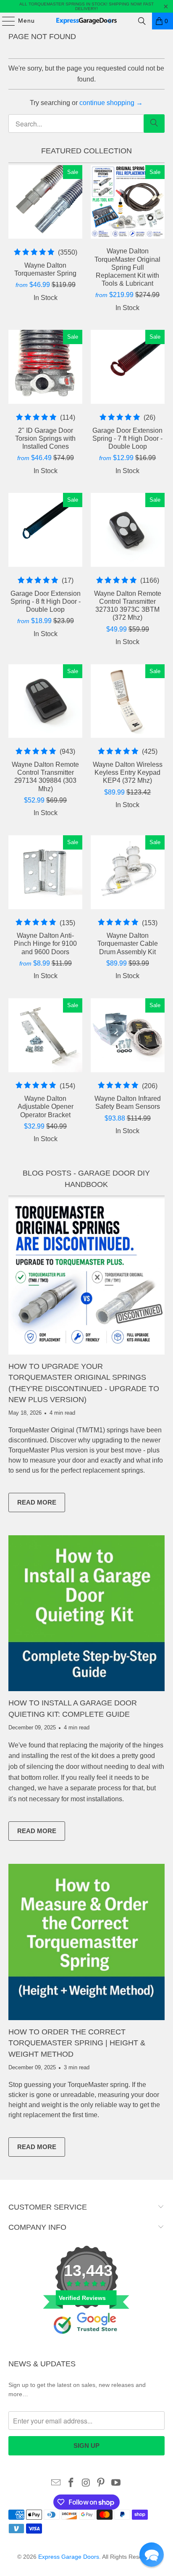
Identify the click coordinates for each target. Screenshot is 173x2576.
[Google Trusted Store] (86, 2348)
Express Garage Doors (69, 2557)
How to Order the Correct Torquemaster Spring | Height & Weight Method (77, 2043)
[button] (152, 2555)
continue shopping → (111, 103)
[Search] (142, 21)
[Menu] (4, 21)
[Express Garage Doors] (86, 21)
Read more (41, 1504)
